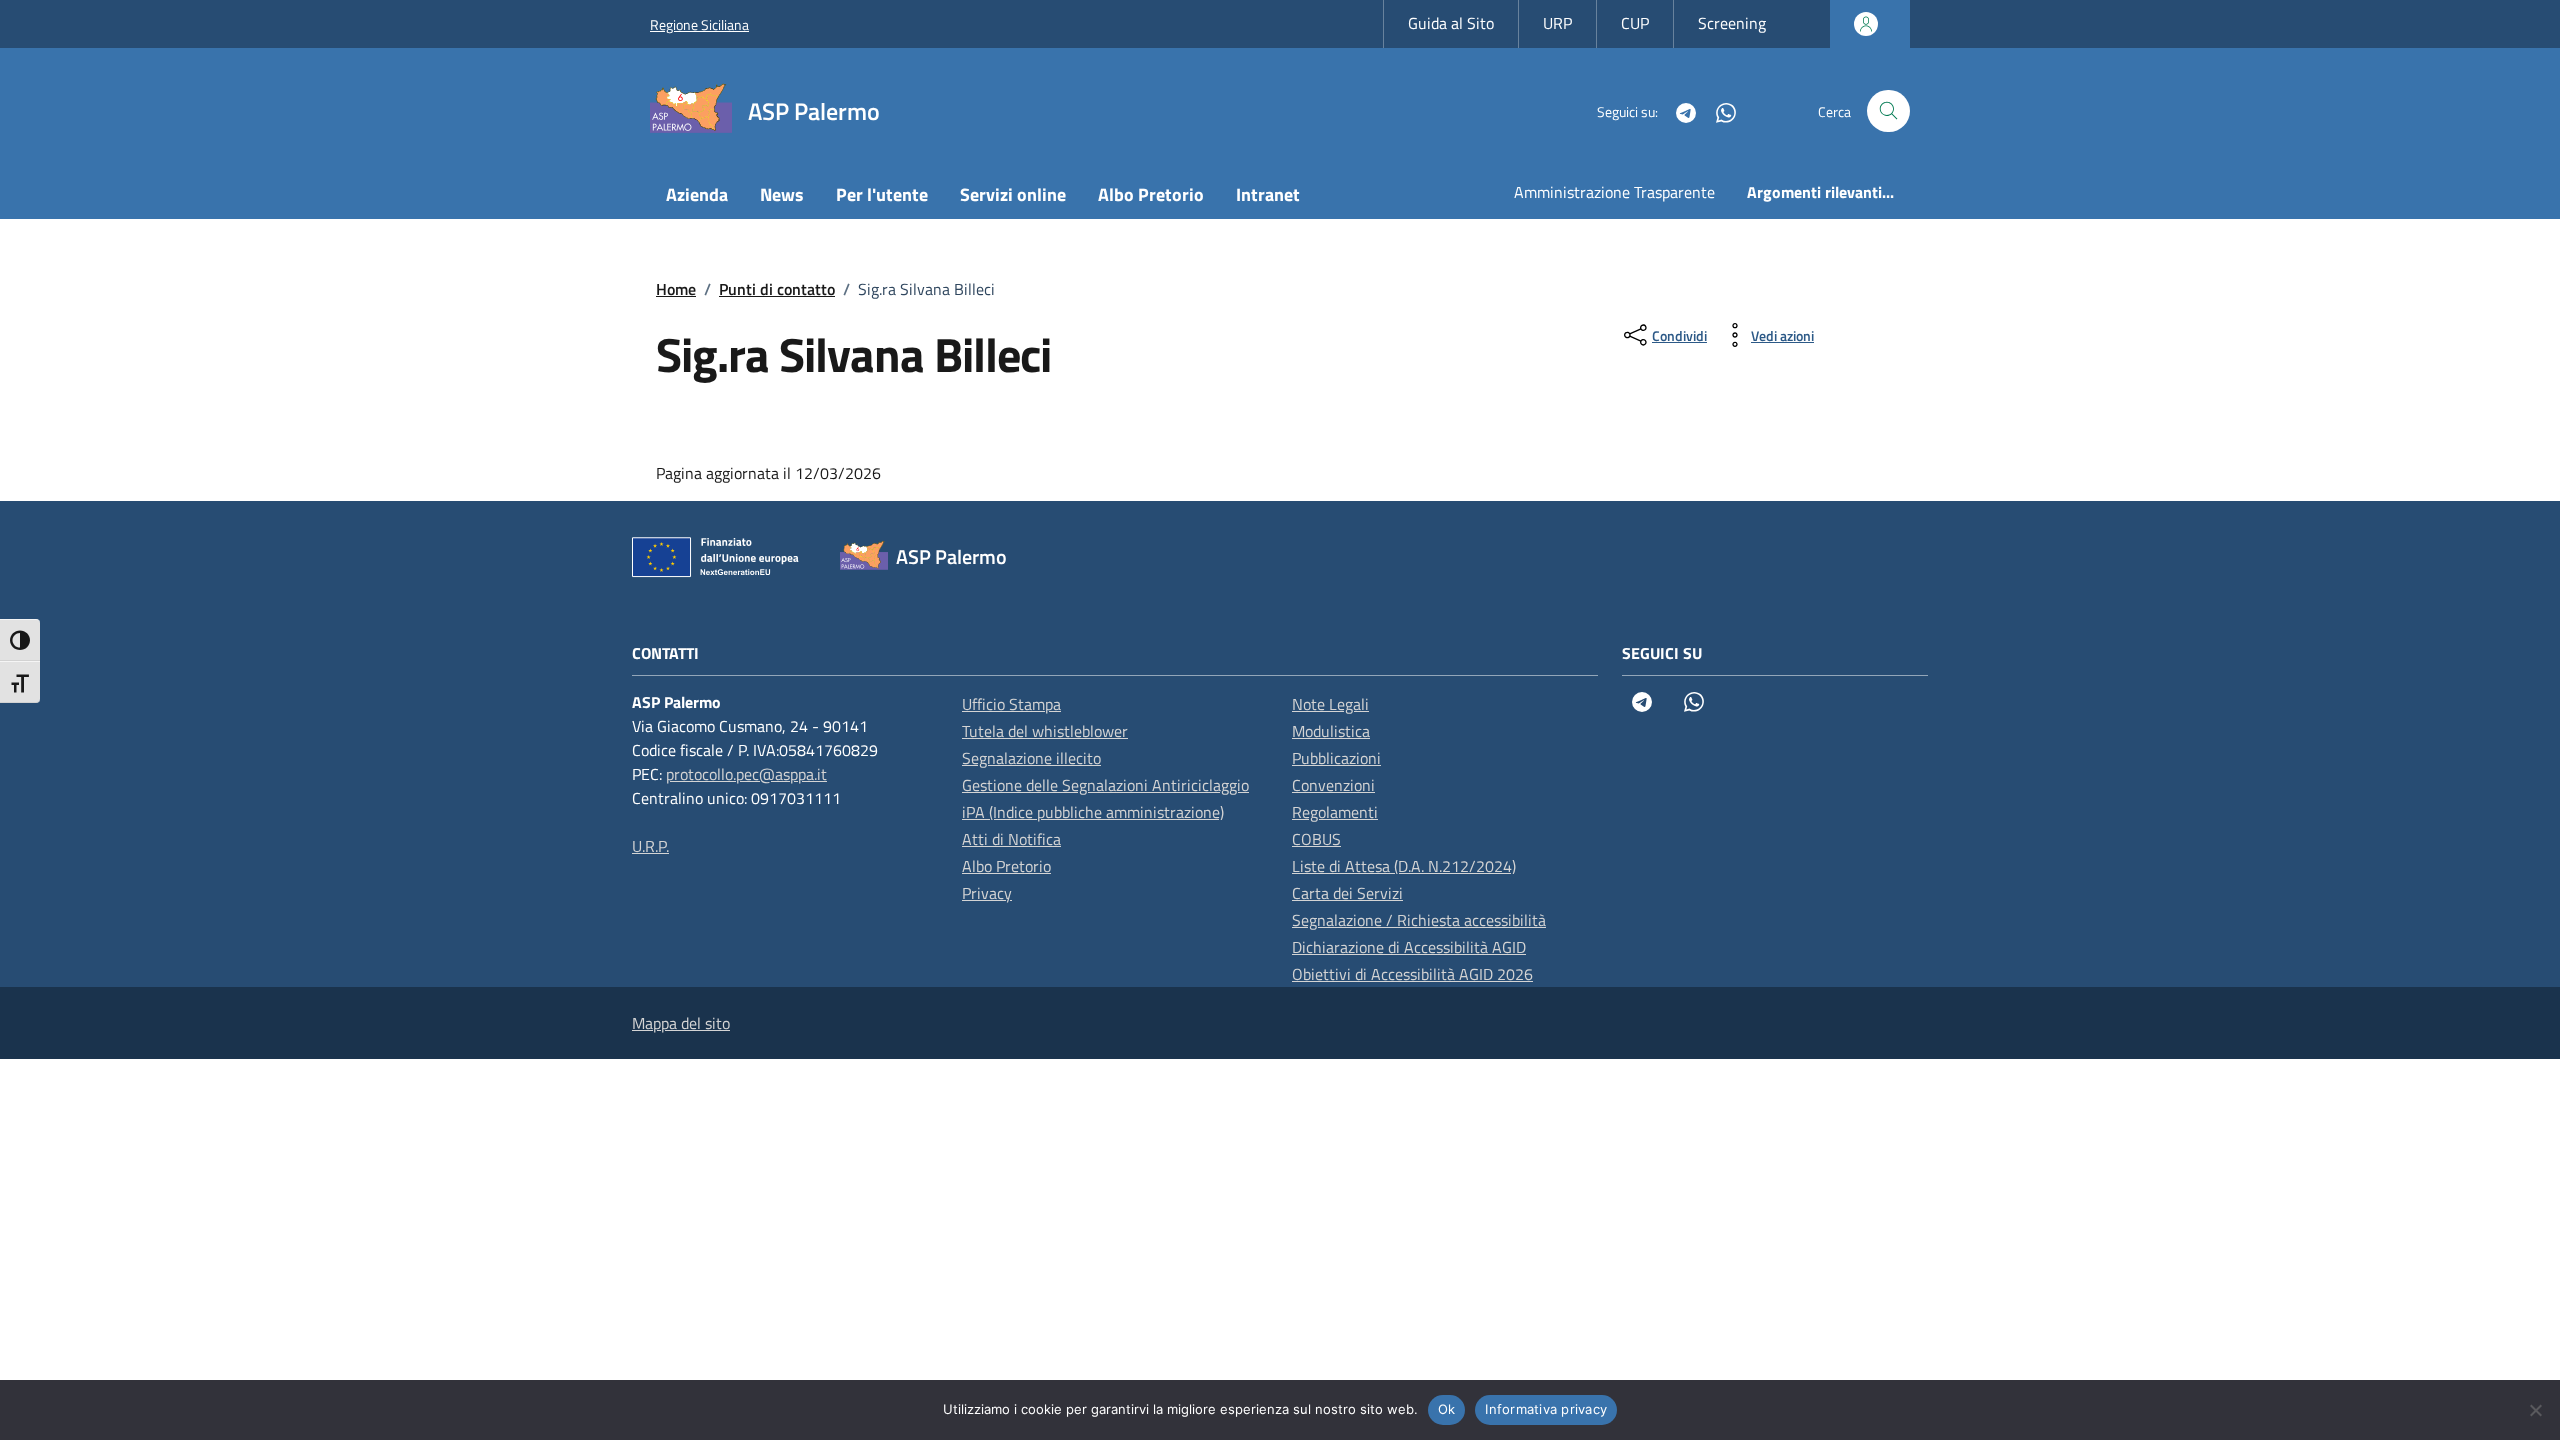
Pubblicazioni (1336, 758)
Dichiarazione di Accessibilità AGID (1409, 947)
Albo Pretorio (1151, 194)
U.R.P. (650, 846)
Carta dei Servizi (1347, 893)
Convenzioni (1333, 785)
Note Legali (1330, 704)
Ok (1447, 1409)
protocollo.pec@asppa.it (746, 774)
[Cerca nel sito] (1888, 111)
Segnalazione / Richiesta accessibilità (1419, 920)
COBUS (1316, 839)
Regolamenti (1335, 812)
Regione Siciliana (699, 24)
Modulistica (1331, 731)
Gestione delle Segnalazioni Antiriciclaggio (1105, 785)
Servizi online (1013, 194)
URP (1557, 23)
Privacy (987, 893)
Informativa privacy (1546, 1409)
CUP (1635, 23)
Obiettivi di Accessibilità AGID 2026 (1412, 974)
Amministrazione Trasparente (1614, 192)
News (782, 194)
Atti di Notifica (1011, 839)
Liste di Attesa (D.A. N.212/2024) (1404, 866)
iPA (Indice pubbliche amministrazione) (1093, 812)
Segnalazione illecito (1031, 758)
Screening (1732, 23)
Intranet (1268, 194)
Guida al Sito (1451, 23)
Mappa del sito (681, 1023)
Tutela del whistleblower (1045, 731)
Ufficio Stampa (1011, 704)
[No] (2535, 1410)
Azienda (697, 194)
